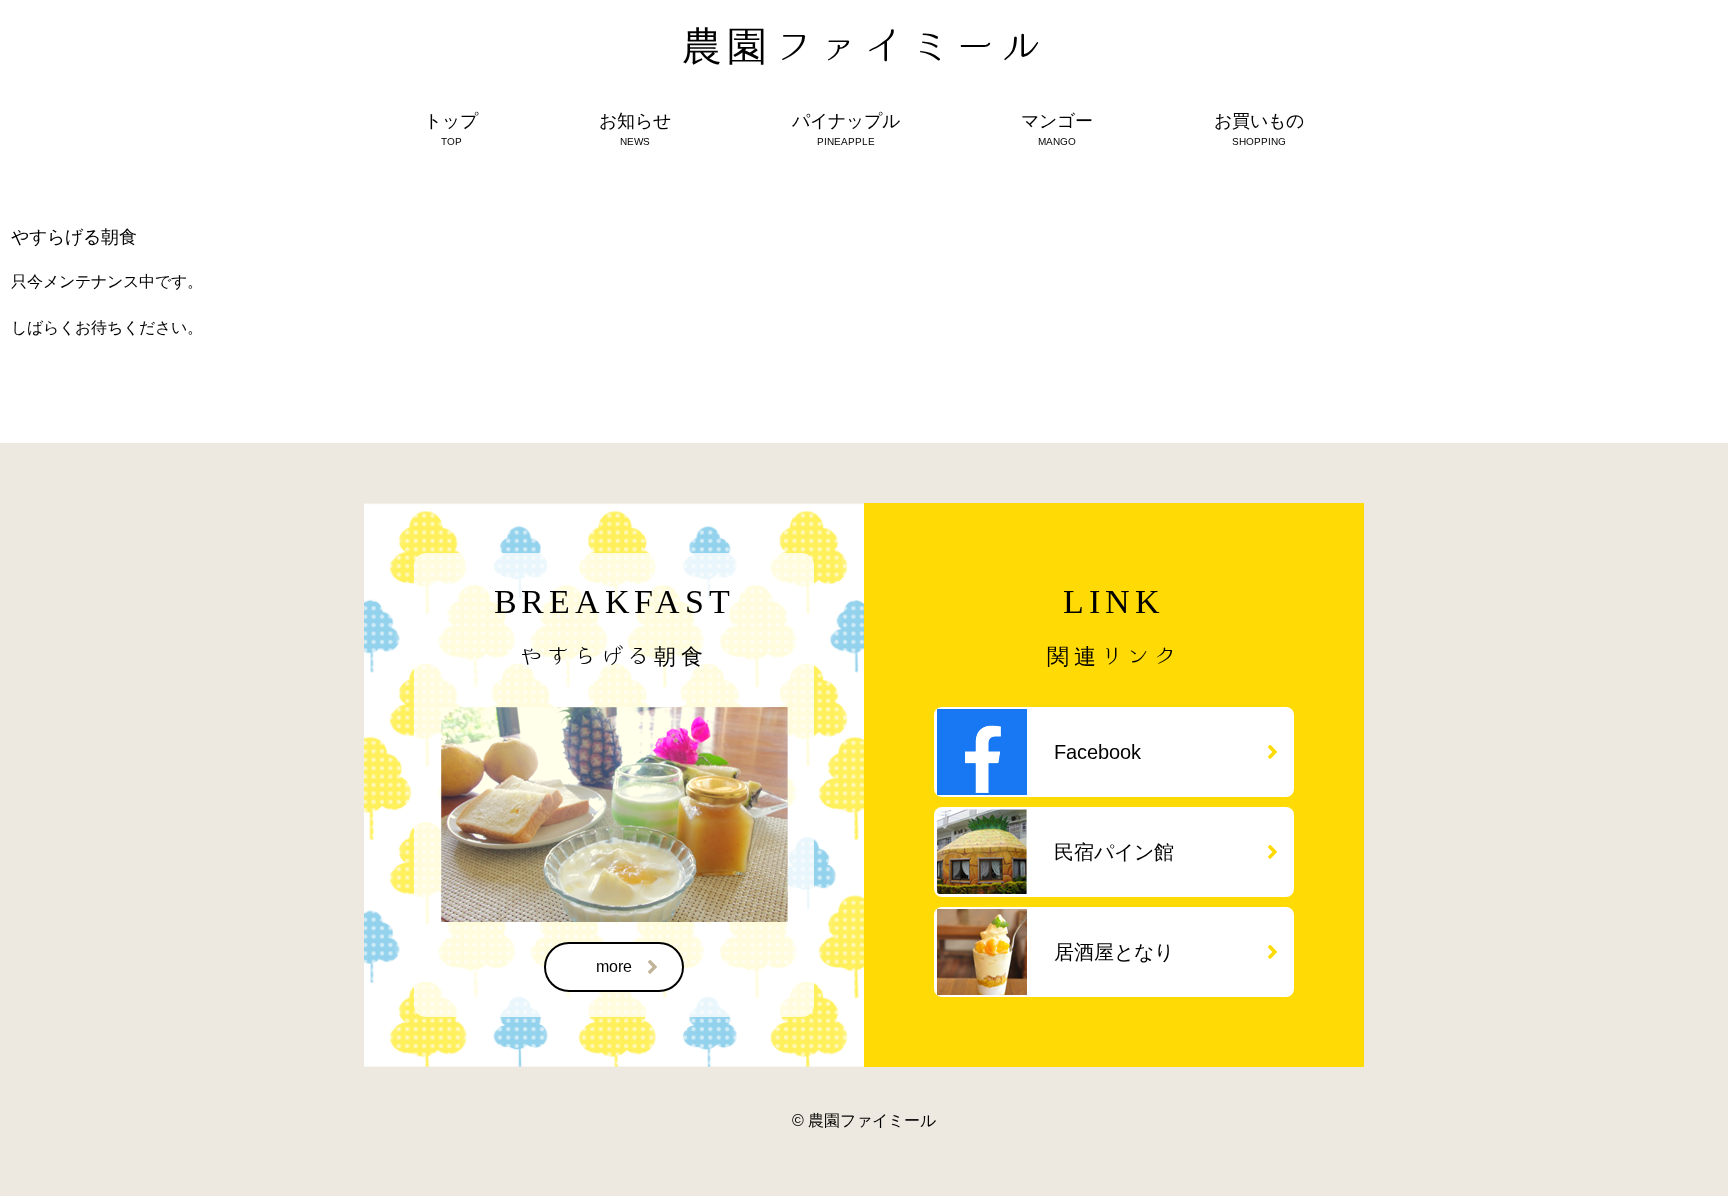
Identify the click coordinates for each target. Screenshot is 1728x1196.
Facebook (1097, 752)
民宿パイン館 (1114, 852)
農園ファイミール (864, 45)
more (614, 966)
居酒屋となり (1114, 952)
